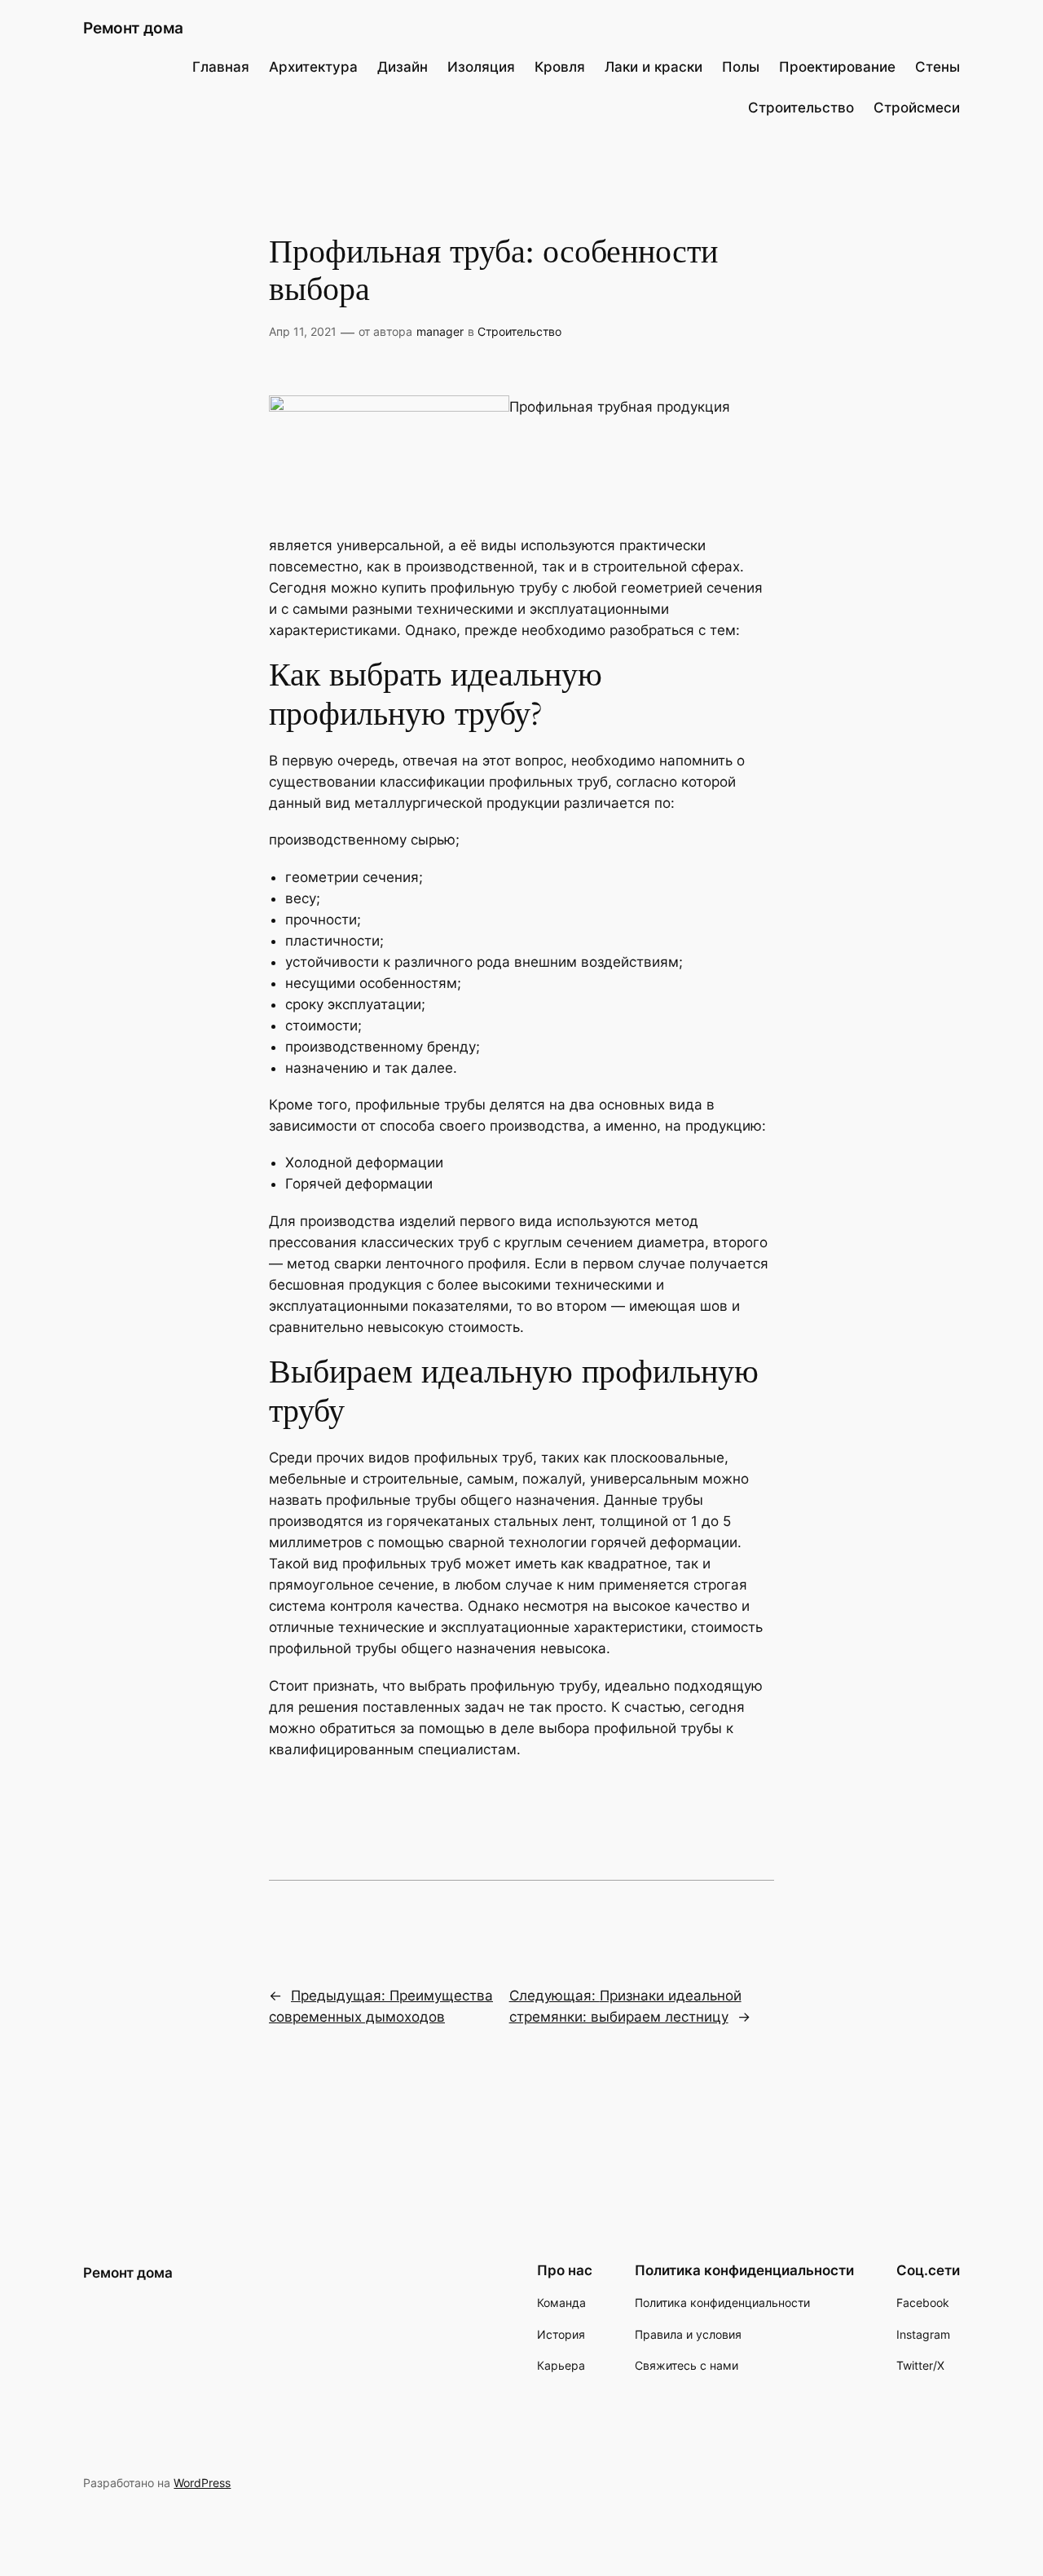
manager (440, 331)
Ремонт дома (133, 28)
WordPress (202, 2483)
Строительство (519, 331)
